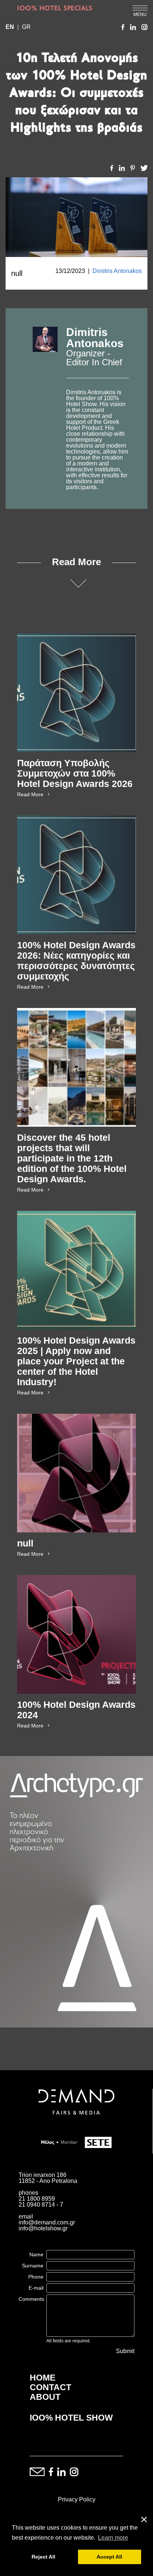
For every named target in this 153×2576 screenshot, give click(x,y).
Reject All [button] (43, 2557)
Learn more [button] (113, 2538)
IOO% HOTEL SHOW (71, 2418)
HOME (43, 2378)
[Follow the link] (45, 409)
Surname (33, 2266)
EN (10, 27)
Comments (31, 2299)
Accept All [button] (109, 2557)
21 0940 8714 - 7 (41, 2205)
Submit (125, 2351)
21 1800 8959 (37, 2199)
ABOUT (45, 2397)
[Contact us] (37, 2472)
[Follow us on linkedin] (61, 2472)
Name (36, 2254)
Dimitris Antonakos (117, 271)
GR (26, 27)
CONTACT (51, 2387)
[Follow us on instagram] (74, 2472)
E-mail (36, 2288)
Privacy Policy (77, 2499)
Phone (36, 2277)
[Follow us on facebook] (51, 2472)
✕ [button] (144, 2520)
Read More (30, 794)
